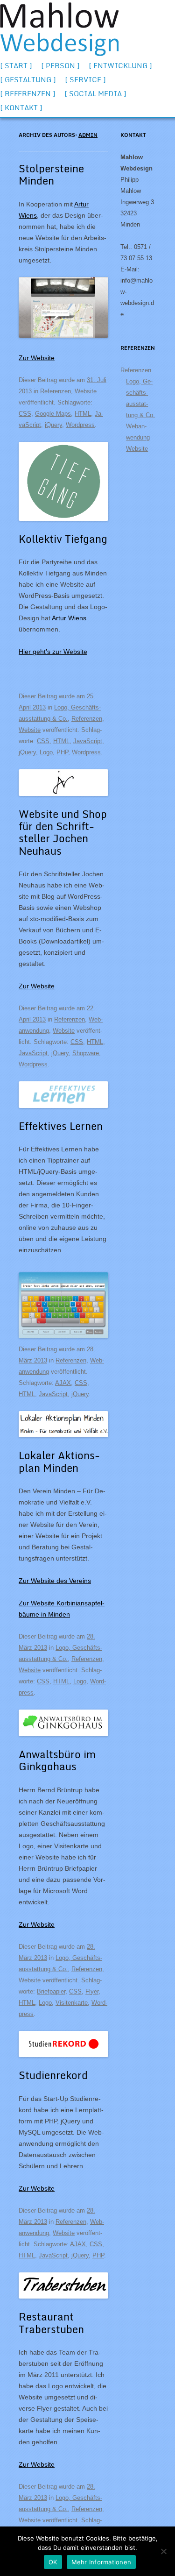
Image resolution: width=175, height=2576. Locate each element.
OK (53, 2562)
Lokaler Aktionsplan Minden (59, 1461)
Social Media (95, 93)
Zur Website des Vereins (55, 1581)
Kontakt (21, 107)
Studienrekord (53, 2075)
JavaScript (88, 741)
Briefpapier (51, 1991)
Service (85, 79)
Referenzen (28, 93)
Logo (46, 752)
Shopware (86, 1053)
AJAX (63, 1383)
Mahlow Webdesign (59, 29)
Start (16, 65)
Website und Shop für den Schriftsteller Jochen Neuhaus (63, 832)
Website (86, 391)
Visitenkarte (72, 2003)
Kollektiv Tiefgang (63, 539)
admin (88, 135)
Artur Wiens (69, 618)
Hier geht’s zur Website (53, 652)
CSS (25, 414)
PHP (62, 752)
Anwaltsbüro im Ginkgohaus (57, 1760)
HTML (83, 414)
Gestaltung (28, 79)
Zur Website (37, 358)
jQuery (53, 425)
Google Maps (53, 414)
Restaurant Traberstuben (51, 2323)
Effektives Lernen (61, 1126)
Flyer (92, 1991)
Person (60, 65)
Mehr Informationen (101, 2562)
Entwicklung (120, 65)
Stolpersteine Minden (51, 174)
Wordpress (80, 425)
